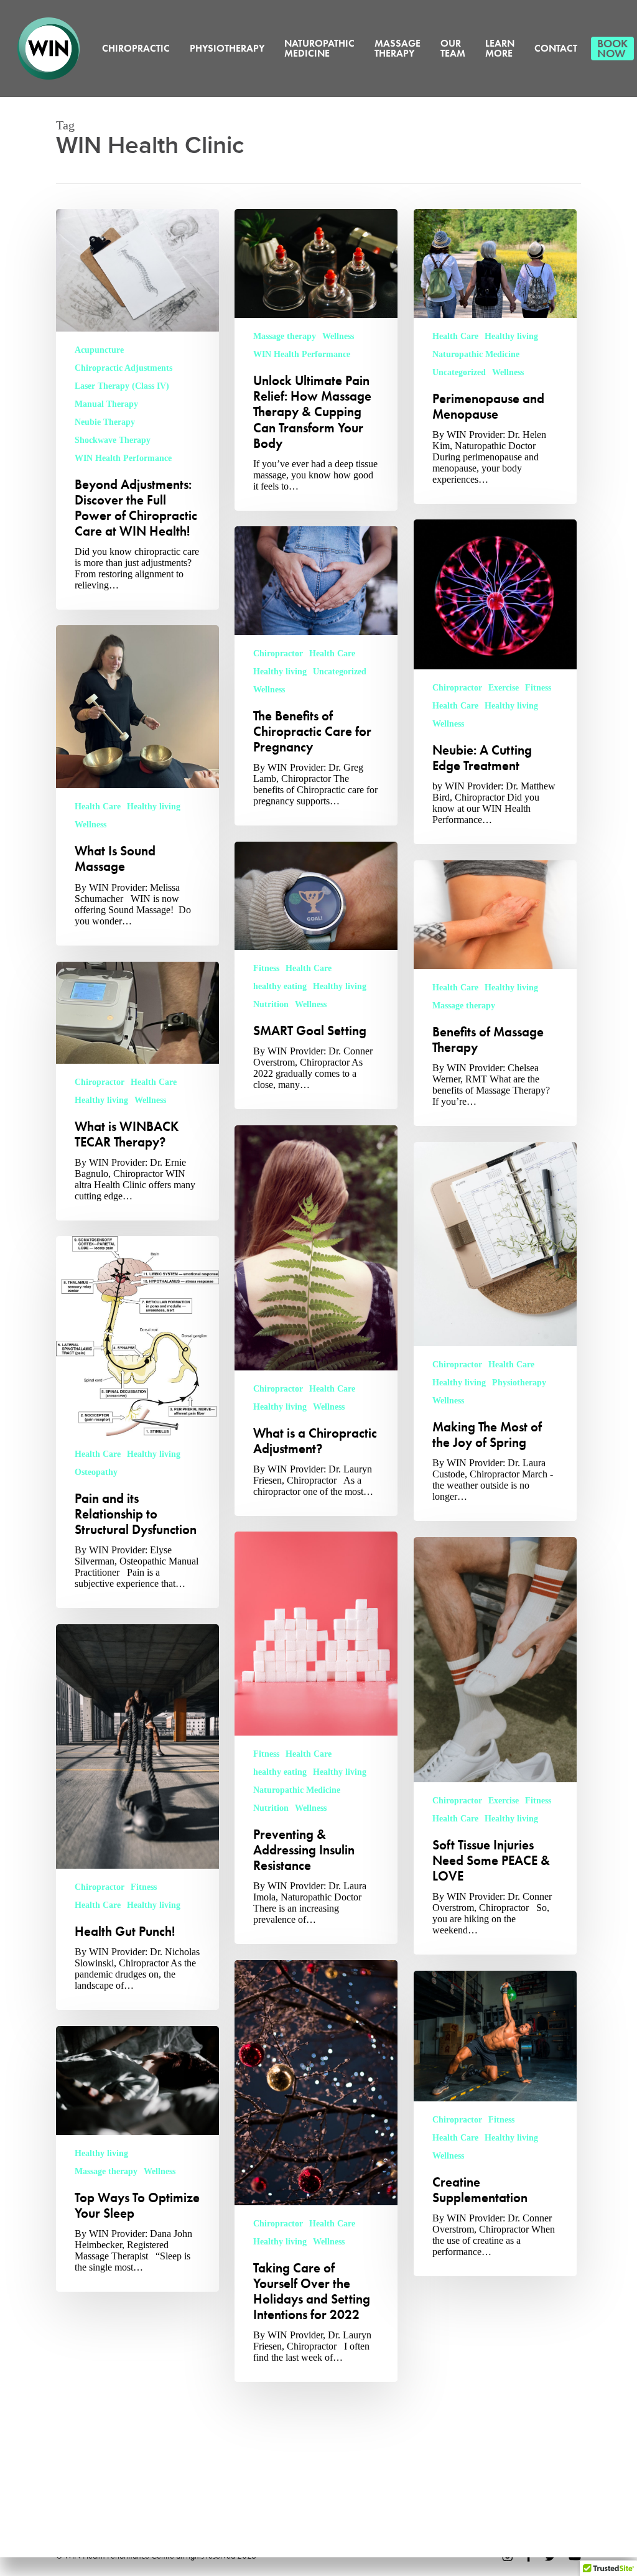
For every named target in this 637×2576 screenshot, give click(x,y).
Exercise (504, 688)
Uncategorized (459, 372)
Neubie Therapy (105, 422)
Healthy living (511, 336)
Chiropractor (457, 688)
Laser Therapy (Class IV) (122, 386)
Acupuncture (99, 350)
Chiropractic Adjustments (123, 368)
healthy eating (280, 986)
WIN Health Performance (123, 458)
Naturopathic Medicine (476, 354)
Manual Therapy (106, 404)
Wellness (338, 336)
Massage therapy (285, 336)
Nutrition (271, 1004)
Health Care (455, 336)
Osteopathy (96, 1472)
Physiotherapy (519, 1383)
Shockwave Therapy (113, 440)
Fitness (538, 688)
